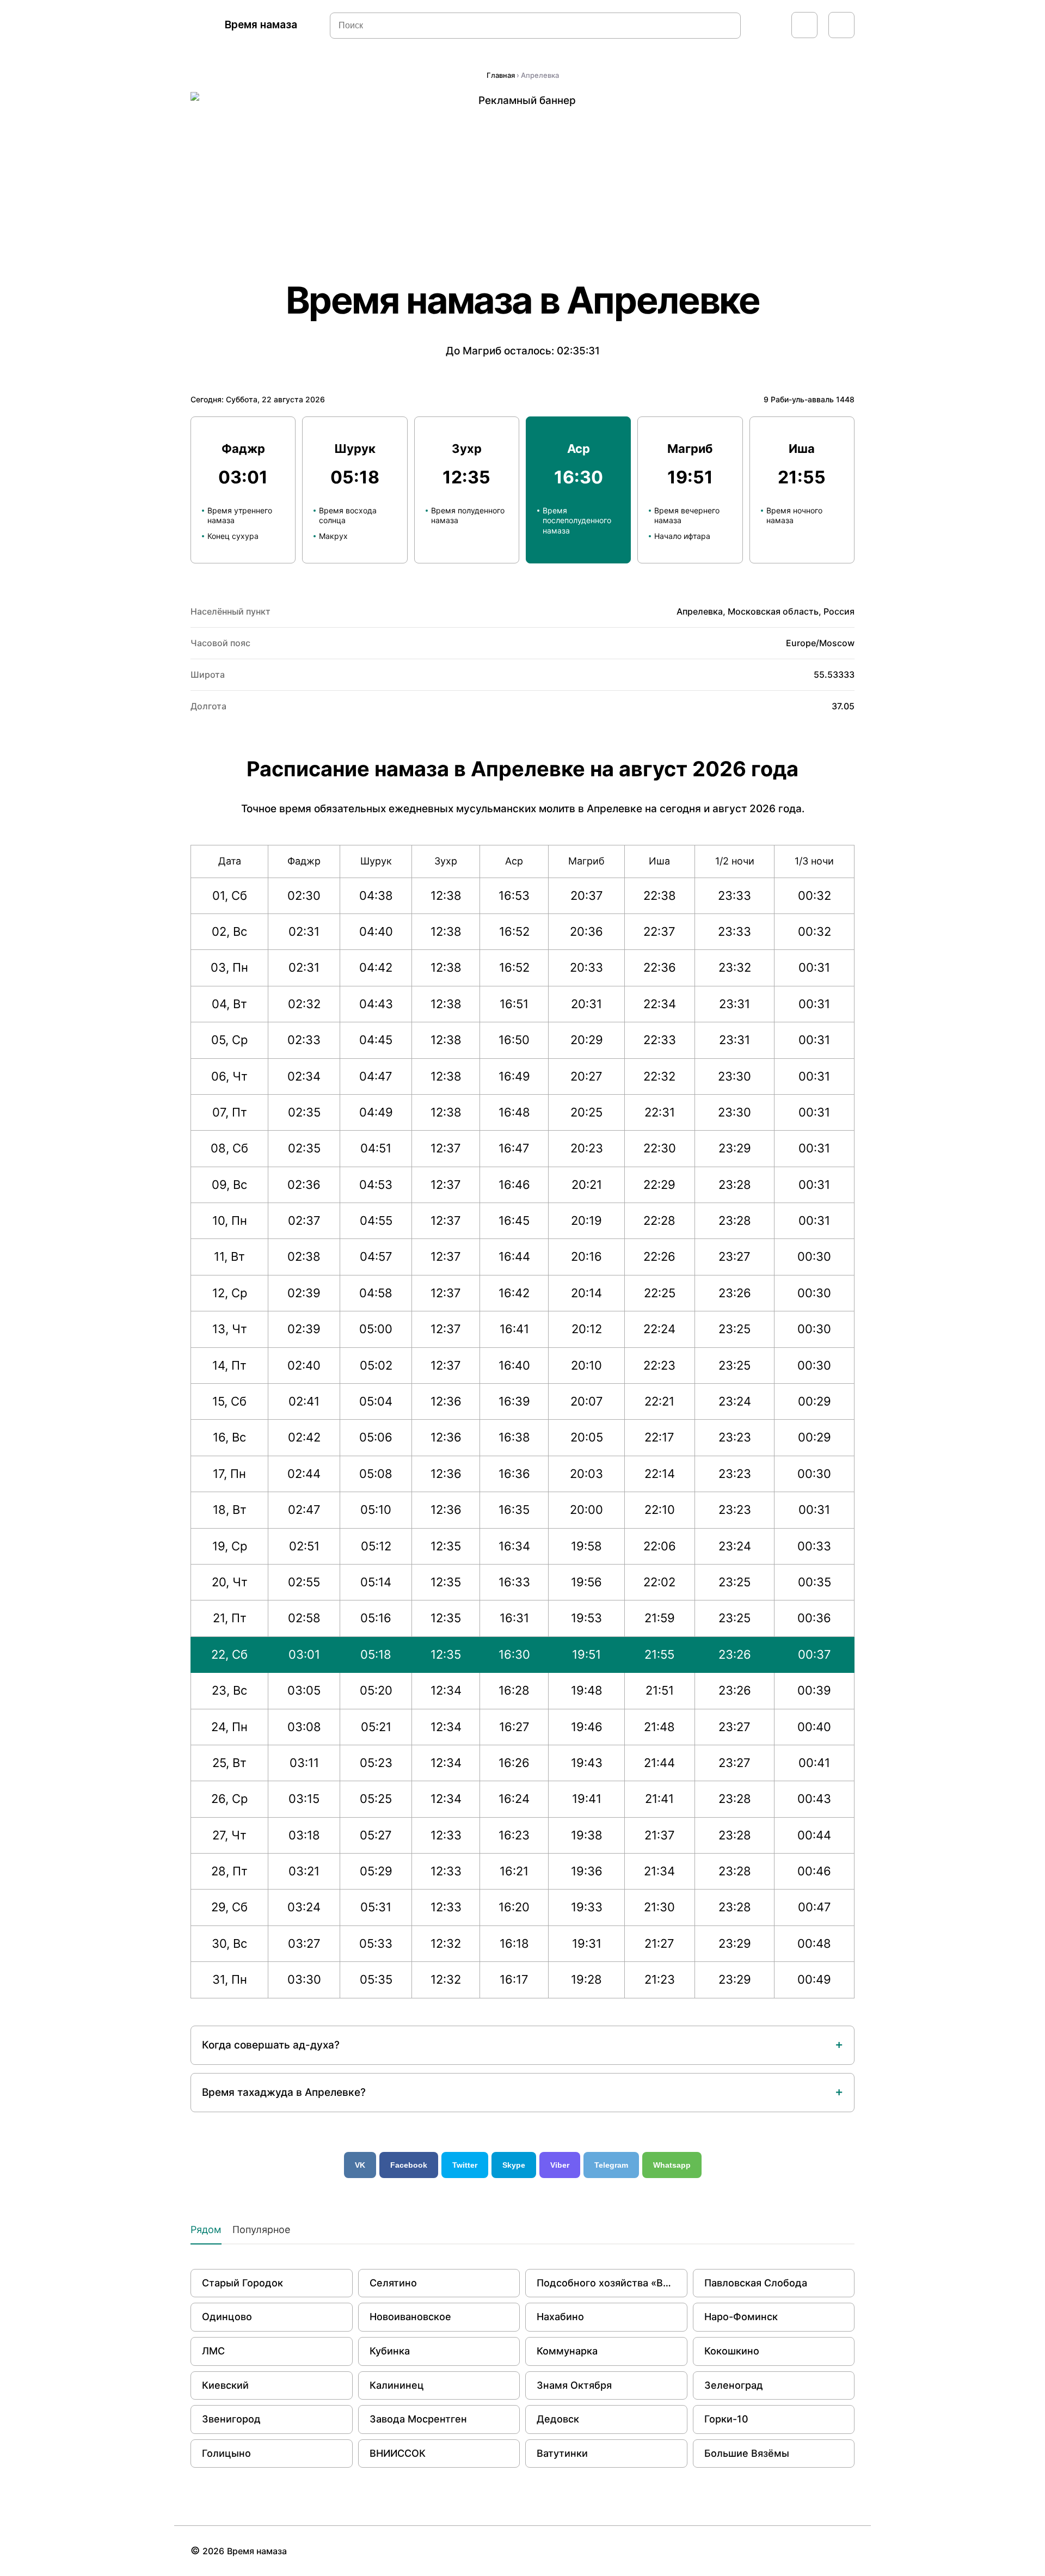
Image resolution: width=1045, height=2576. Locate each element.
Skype (514, 2165)
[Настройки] (841, 25)
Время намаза (261, 25)
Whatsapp (672, 2165)
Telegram (611, 2165)
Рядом (206, 2230)
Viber (560, 2165)
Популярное (261, 2230)
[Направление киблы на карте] (804, 25)
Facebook (409, 2165)
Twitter (465, 2165)
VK (360, 2165)
